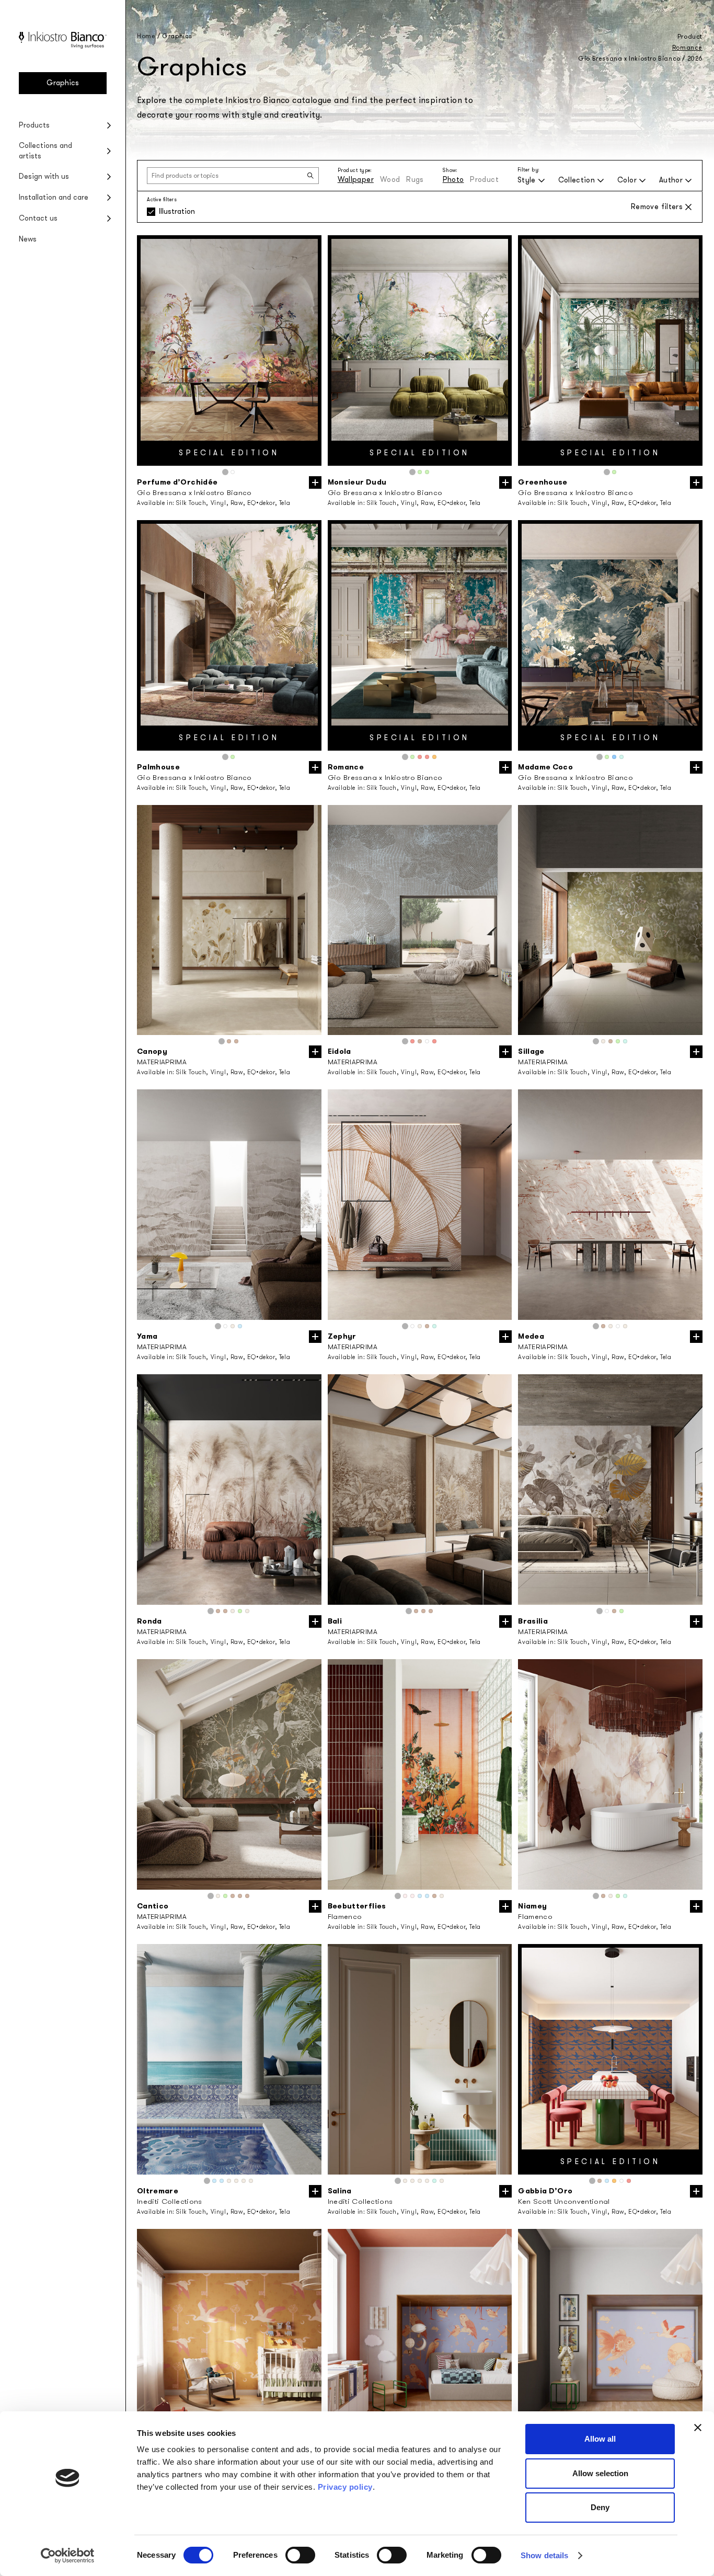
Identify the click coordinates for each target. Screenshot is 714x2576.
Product (484, 180)
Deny (600, 2507)
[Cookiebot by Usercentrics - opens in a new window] (68, 2556)
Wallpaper (356, 180)
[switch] (300, 2555)
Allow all (600, 2439)
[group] (229, 350)
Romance (687, 48)
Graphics (63, 83)
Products (34, 125)
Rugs (415, 180)
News (28, 239)
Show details (544, 2555)
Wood (390, 180)
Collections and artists (45, 151)
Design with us (44, 176)
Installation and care (54, 197)
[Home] (63, 46)
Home (146, 36)
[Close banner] (698, 2428)
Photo (453, 180)
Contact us (38, 218)
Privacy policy (345, 2487)
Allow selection (600, 2473)
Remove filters (657, 207)
